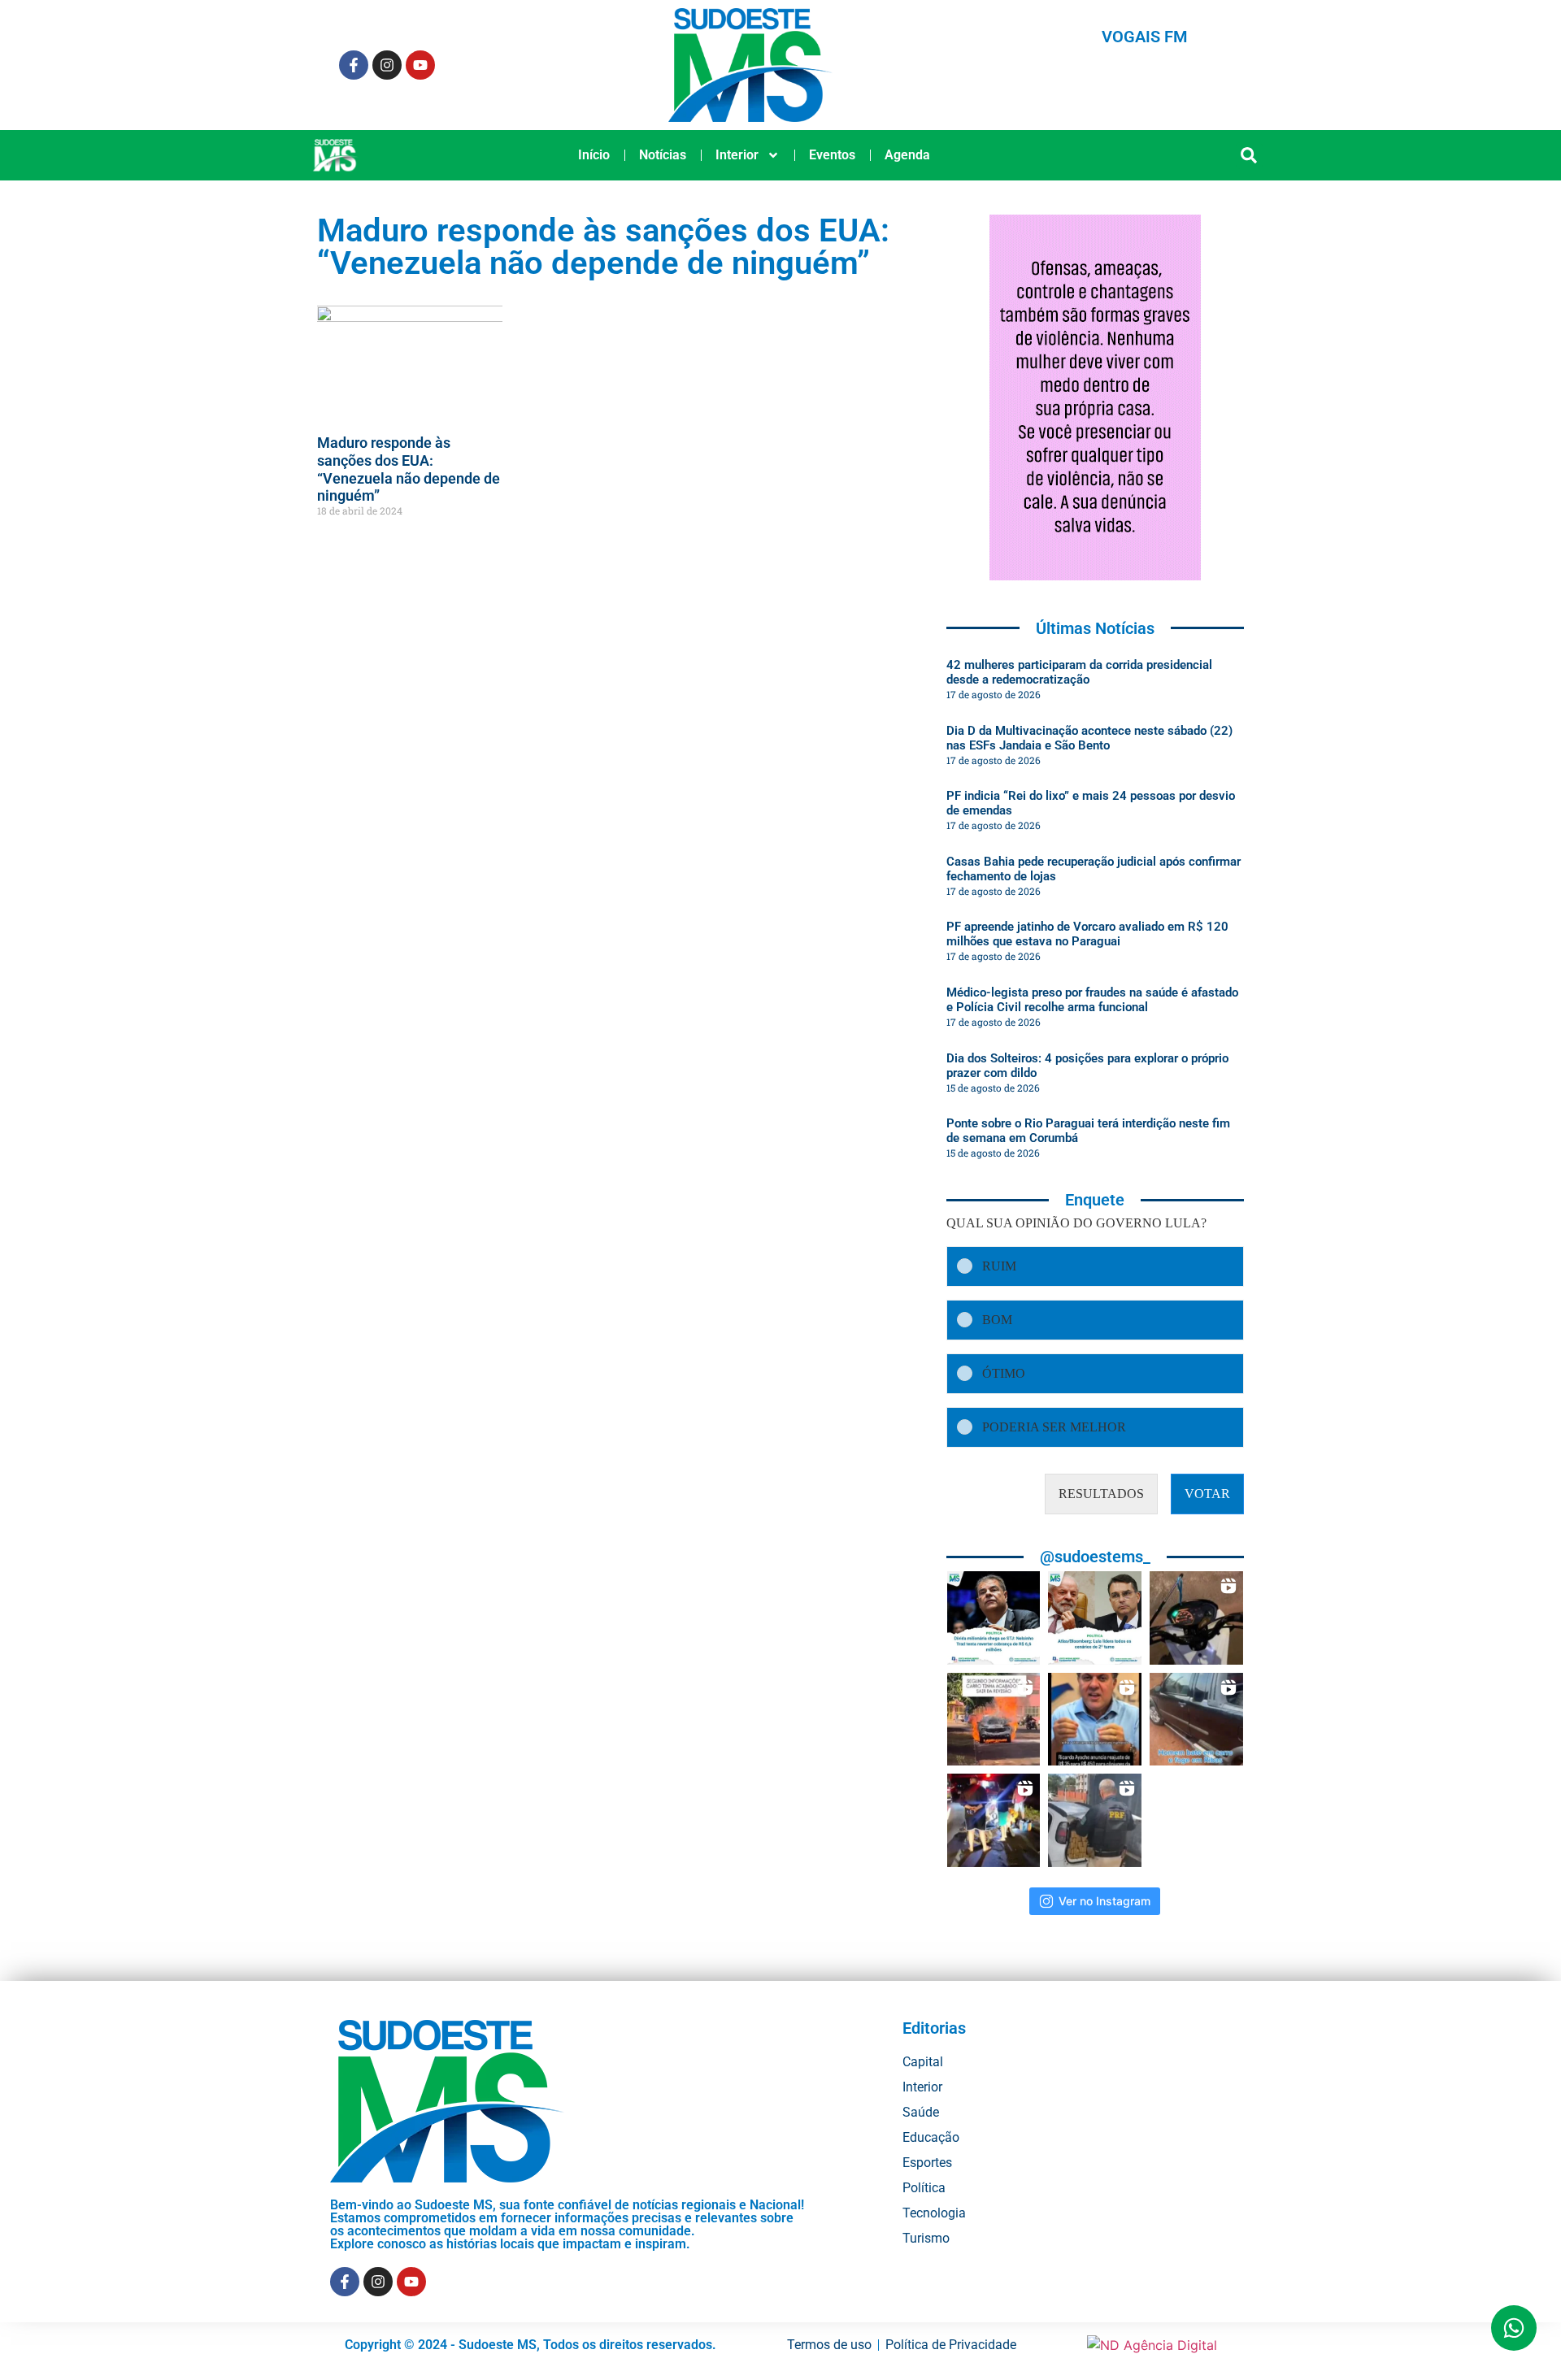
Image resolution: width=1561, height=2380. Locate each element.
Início (594, 155)
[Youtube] (420, 65)
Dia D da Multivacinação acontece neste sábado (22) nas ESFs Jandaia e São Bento (1089, 738)
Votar (1207, 1494)
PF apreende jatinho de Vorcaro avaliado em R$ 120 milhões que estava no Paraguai (1087, 934)
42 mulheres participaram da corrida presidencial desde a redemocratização (1079, 672)
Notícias (663, 155)
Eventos (832, 155)
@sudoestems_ (1095, 1557)
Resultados (1101, 1494)
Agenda (907, 155)
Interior (737, 155)
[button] (1249, 156)
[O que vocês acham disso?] (1095, 1720)
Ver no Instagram (1104, 1901)
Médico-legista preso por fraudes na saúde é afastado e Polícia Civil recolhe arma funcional (1092, 1000)
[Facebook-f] (354, 65)
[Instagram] (387, 65)
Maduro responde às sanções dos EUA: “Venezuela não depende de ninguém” (409, 469)
